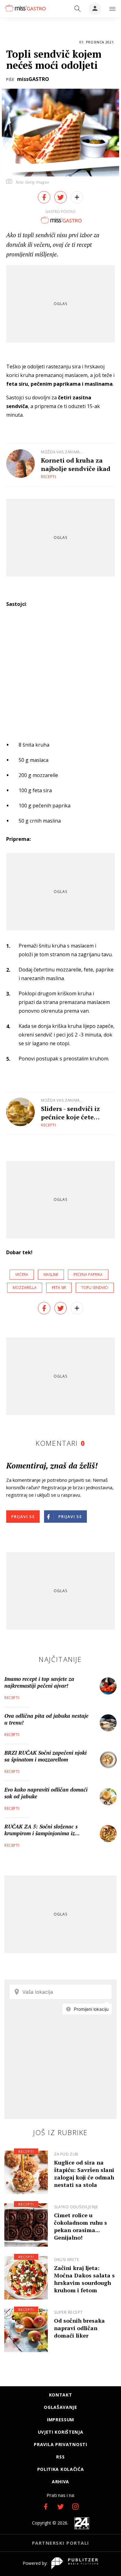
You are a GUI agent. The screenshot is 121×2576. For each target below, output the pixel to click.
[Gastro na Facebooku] (46, 2507)
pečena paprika (88, 1275)
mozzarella (25, 1288)
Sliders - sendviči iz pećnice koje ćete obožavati (70, 1113)
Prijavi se (23, 1517)
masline (51, 1275)
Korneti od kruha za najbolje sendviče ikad (76, 464)
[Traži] (78, 9)
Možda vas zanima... (62, 452)
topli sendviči (95, 1288)
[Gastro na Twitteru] (60, 2507)
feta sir (59, 1288)
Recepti (49, 477)
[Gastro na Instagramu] (75, 2507)
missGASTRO (33, 79)
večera (22, 1275)
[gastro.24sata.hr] (25, 8)
